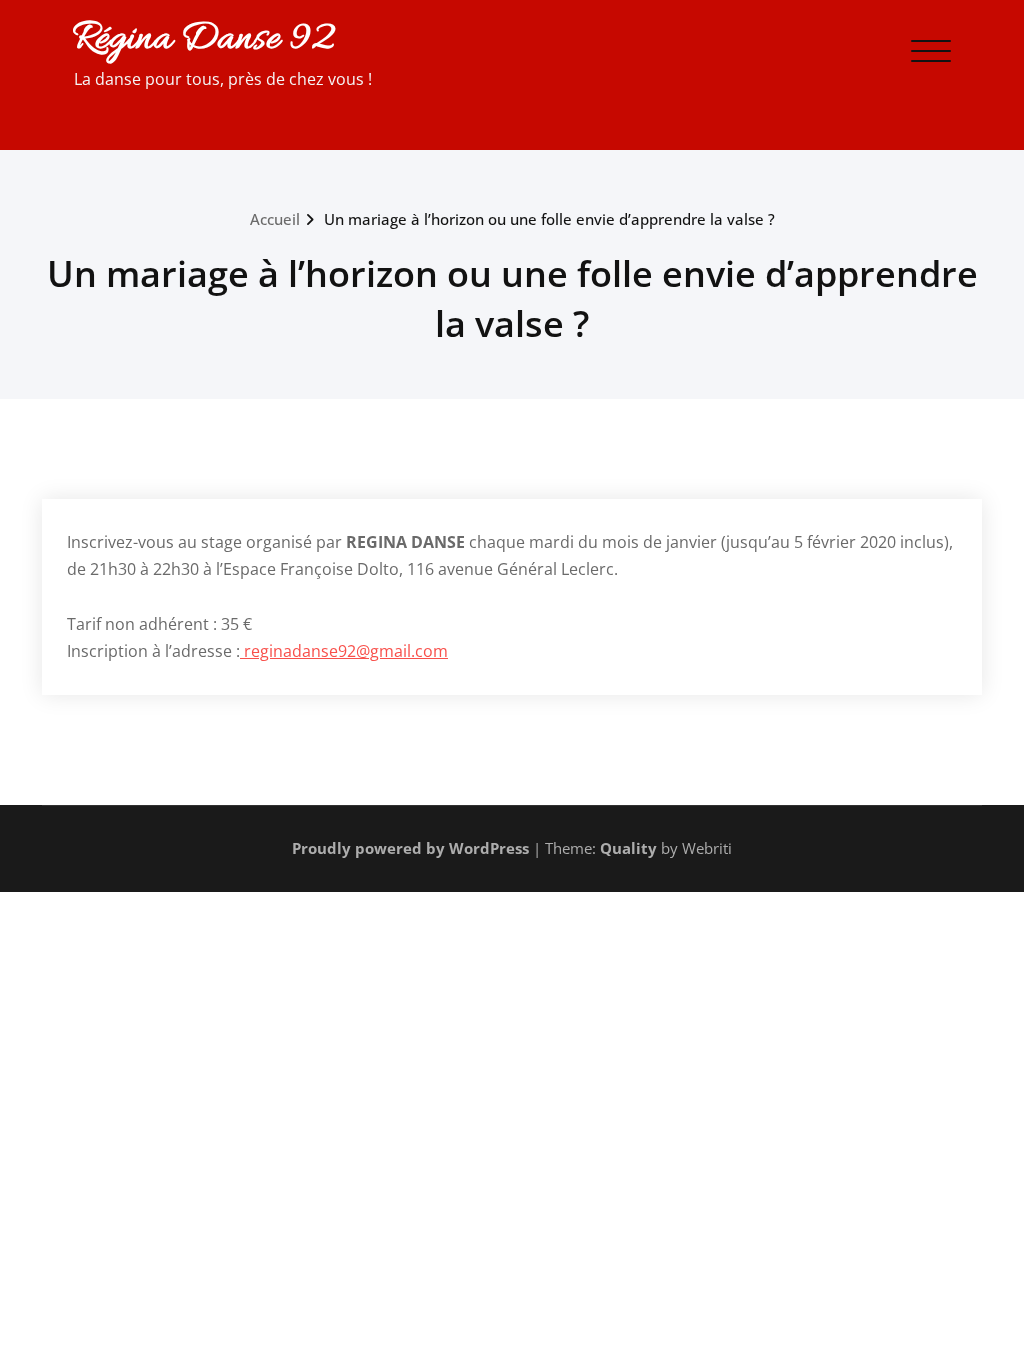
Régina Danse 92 (203, 40)
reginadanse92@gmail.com (344, 651)
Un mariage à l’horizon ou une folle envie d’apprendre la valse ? (549, 219)
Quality (628, 848)
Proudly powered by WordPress (410, 848)
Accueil (275, 219)
